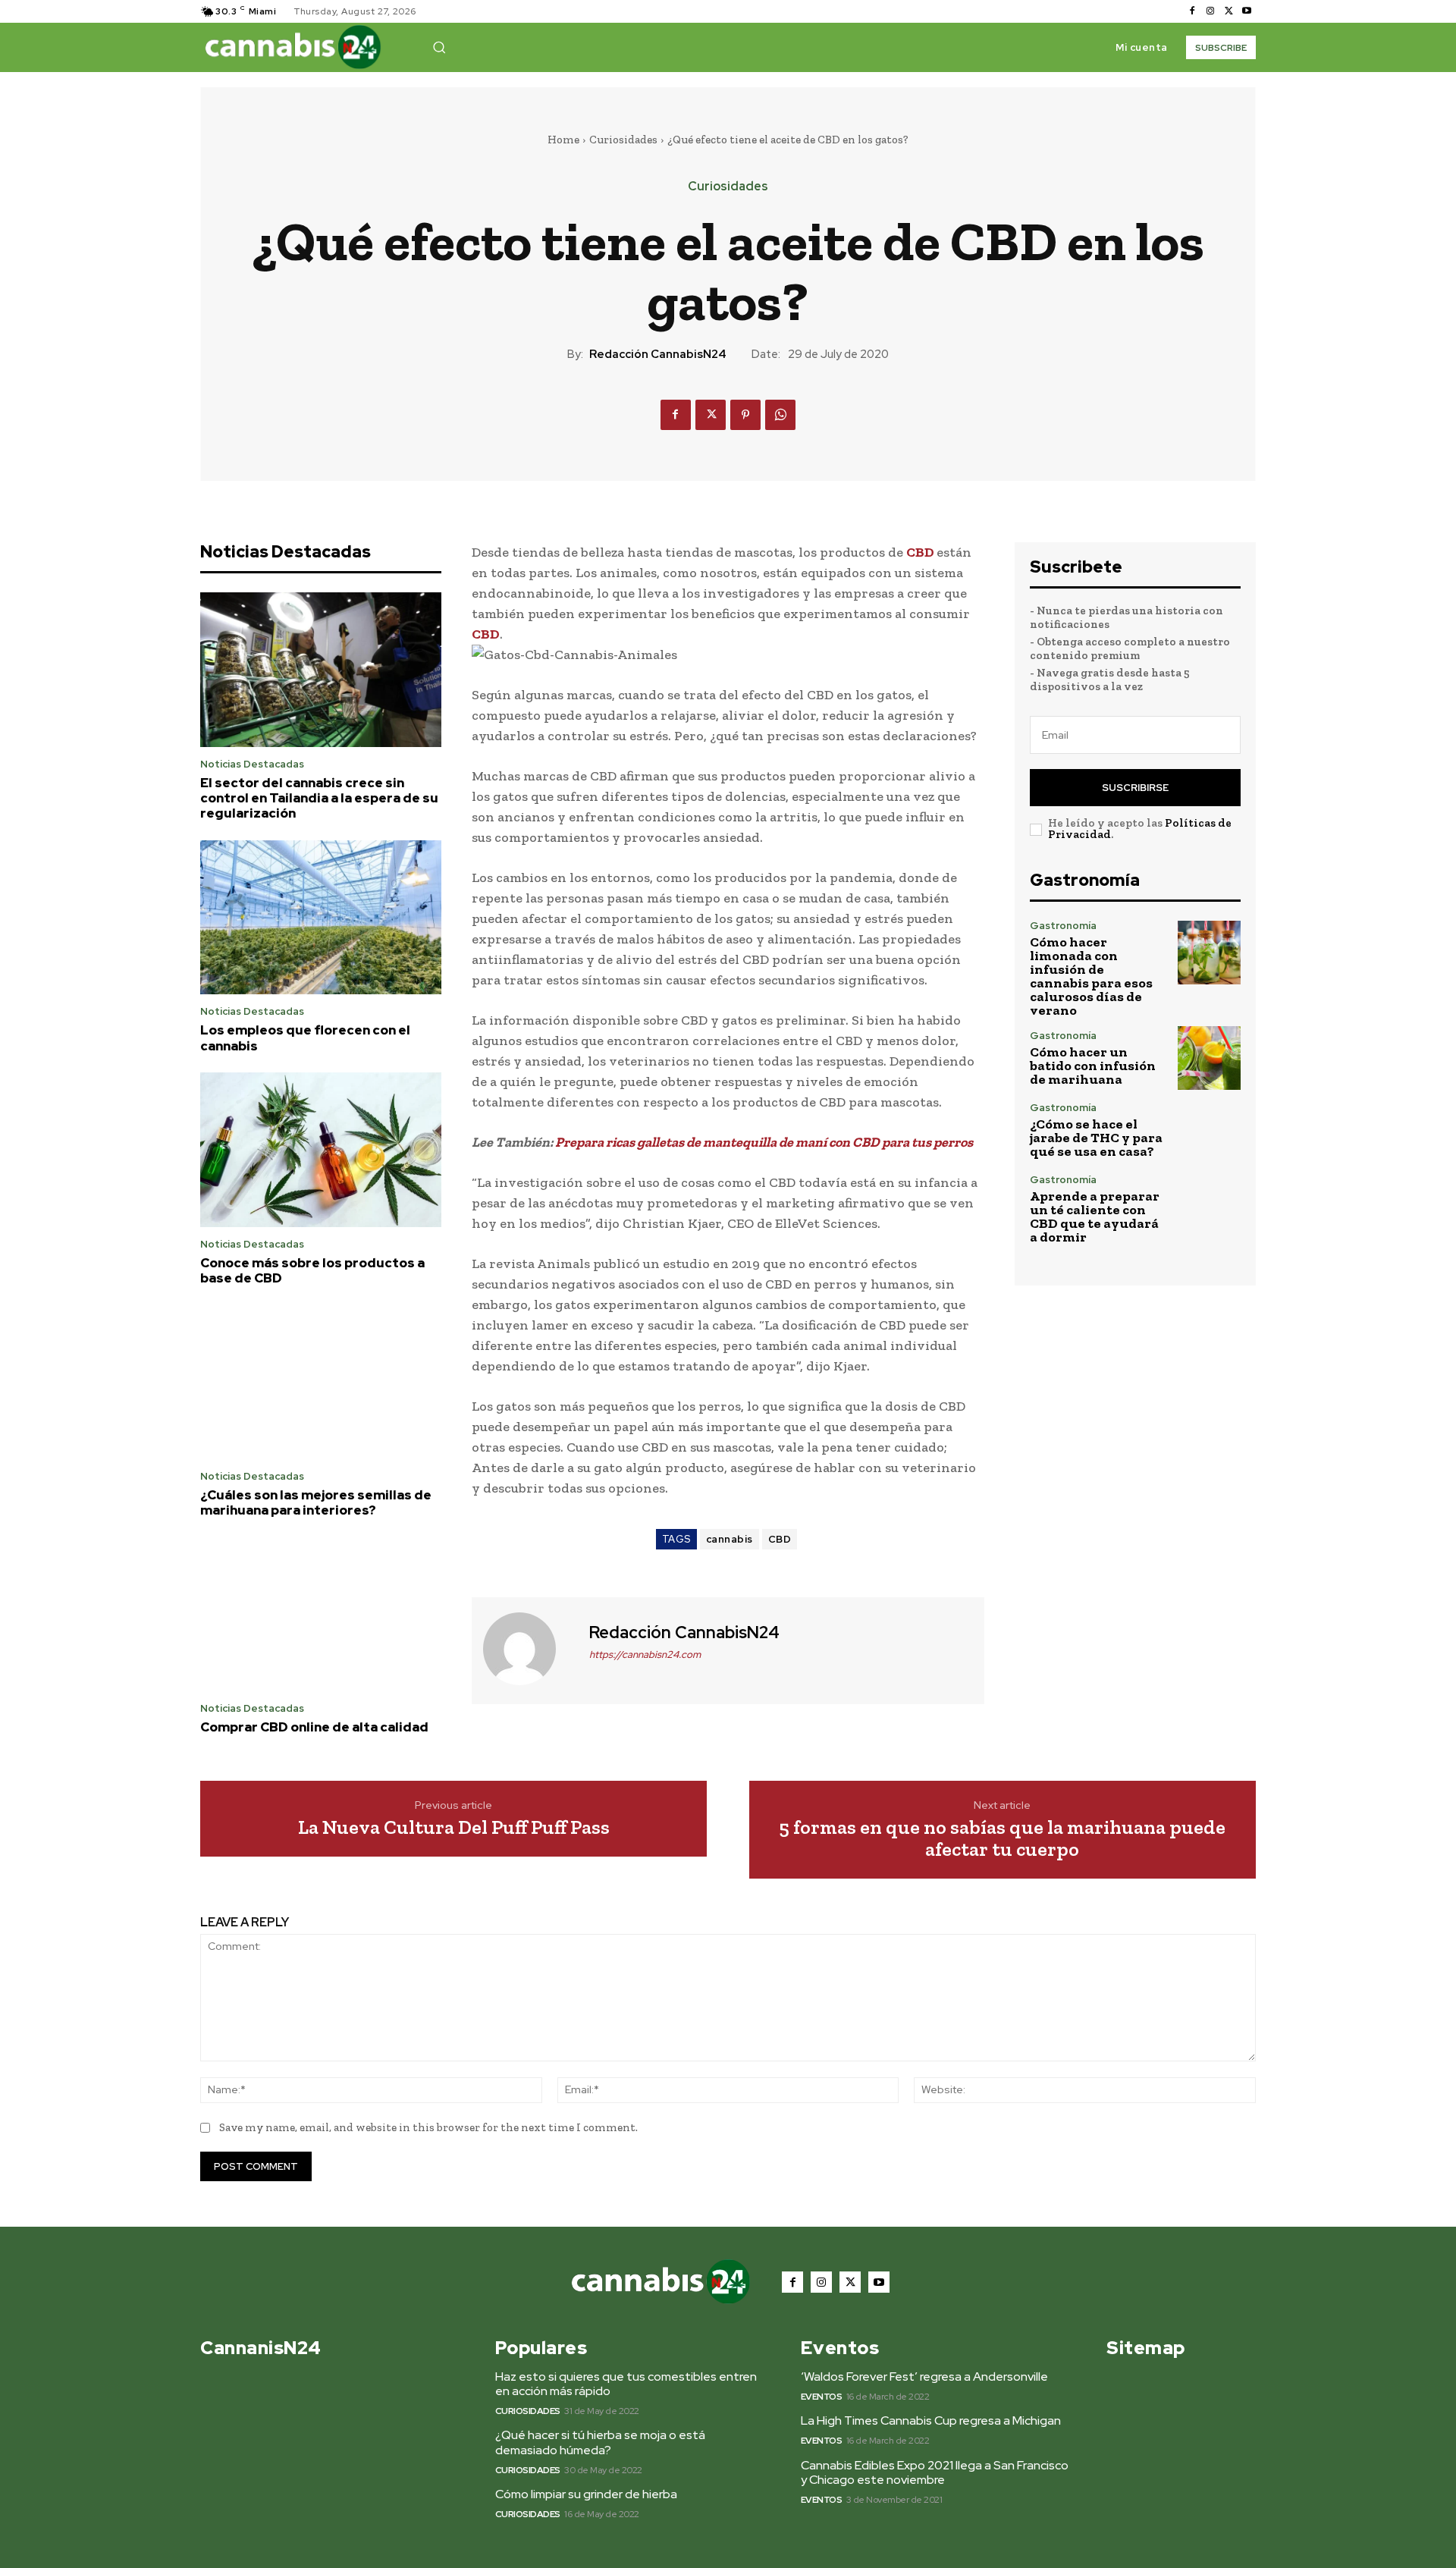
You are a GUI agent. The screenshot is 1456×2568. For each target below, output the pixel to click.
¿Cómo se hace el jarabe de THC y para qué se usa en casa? (1096, 1138)
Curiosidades (623, 140)
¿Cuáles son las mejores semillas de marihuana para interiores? (316, 1502)
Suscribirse (1135, 788)
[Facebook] (1192, 11)
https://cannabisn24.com (645, 1654)
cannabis (730, 1539)
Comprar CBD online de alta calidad (314, 1727)
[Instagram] (1210, 11)
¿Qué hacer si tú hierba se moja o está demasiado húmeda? (600, 2442)
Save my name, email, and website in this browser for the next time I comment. (428, 2127)
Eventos (822, 2397)
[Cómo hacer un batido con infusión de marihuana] (1209, 1058)
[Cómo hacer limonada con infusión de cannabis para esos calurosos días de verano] (1209, 952)
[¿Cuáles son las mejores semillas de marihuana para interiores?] (321, 1382)
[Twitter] (1228, 11)
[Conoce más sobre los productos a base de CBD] (321, 1150)
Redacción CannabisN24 (658, 354)
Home (563, 140)
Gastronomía (1063, 926)
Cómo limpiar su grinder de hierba (586, 2494)
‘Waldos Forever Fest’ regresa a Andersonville (924, 2376)
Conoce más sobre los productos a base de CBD (312, 1270)
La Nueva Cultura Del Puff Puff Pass (454, 1827)
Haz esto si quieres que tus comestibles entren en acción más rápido (626, 2384)
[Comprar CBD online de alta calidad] (321, 1615)
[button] (439, 47)
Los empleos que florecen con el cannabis (305, 1038)
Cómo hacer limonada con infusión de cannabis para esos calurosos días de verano (1091, 976)
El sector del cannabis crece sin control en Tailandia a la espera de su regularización (319, 798)
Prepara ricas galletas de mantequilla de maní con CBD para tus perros (764, 1142)
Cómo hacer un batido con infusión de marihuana (1093, 1066)
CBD (921, 552)
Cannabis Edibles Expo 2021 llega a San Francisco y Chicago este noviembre (935, 2472)
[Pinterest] (745, 415)
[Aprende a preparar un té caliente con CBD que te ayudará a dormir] (1209, 1206)
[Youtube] (1247, 11)
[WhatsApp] (780, 415)
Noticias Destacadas (252, 764)
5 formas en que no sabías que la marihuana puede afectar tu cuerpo (1002, 1838)
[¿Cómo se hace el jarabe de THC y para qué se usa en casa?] (1209, 1130)
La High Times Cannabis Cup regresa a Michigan (931, 2420)
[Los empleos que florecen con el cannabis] (321, 918)
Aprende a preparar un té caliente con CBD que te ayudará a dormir (1095, 1217)
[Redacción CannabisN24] (529, 1649)
